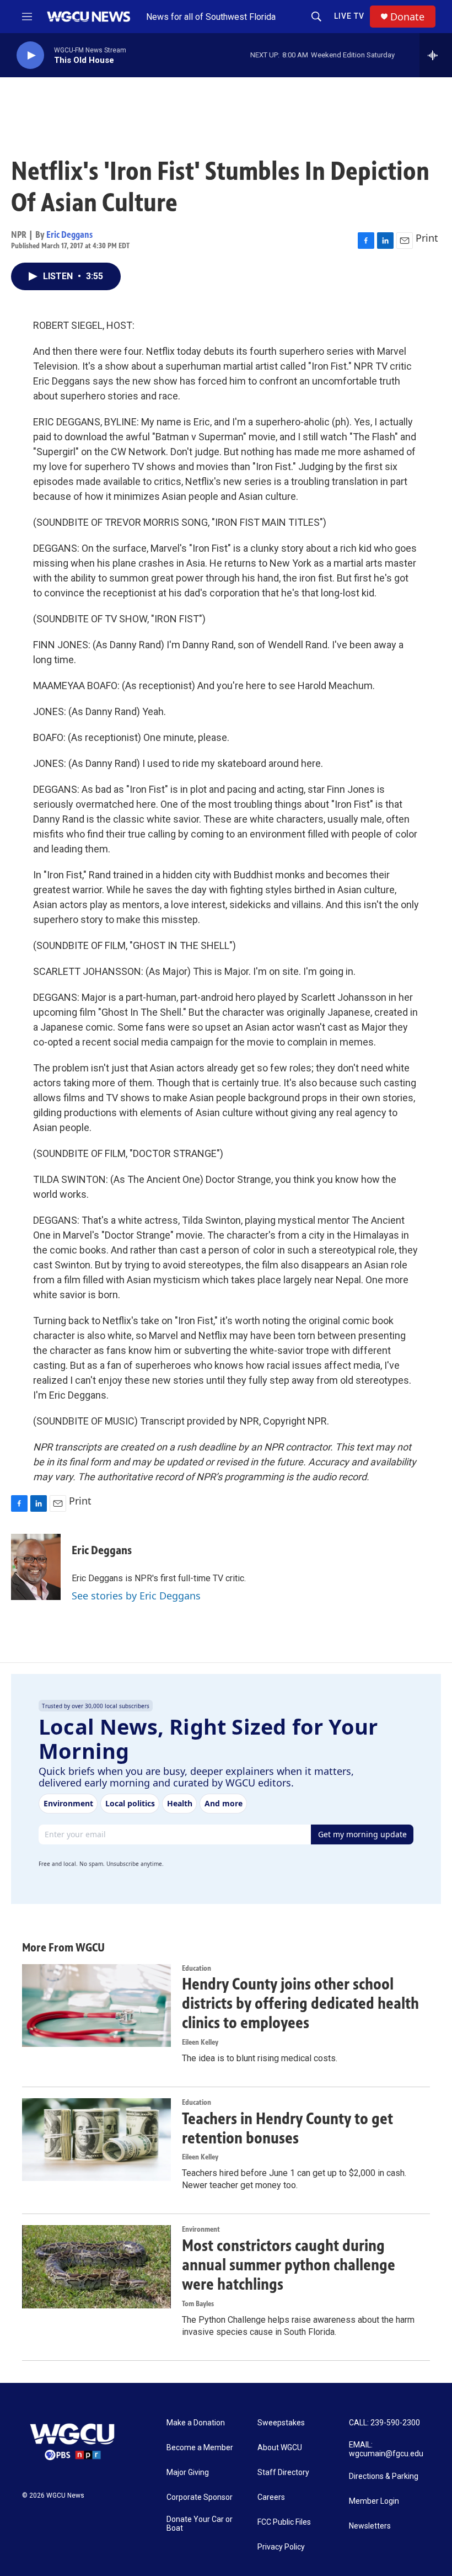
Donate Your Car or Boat (200, 2524)
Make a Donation (196, 2423)
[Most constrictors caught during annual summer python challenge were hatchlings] (96, 2266)
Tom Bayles (198, 2304)
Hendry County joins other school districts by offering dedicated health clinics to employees (300, 2003)
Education (197, 1968)
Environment (201, 2229)
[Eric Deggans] (36, 1567)
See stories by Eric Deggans (136, 1596)
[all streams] (436, 55)
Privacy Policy (281, 2547)
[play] (30, 55)
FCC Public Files (284, 2522)
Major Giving (188, 2473)
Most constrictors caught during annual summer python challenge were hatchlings (289, 2265)
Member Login (374, 2501)
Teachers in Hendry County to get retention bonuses (287, 2128)
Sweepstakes (281, 2423)
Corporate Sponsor (200, 2497)
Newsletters (370, 2526)
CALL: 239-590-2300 (384, 2423)
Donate (407, 17)
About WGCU (280, 2448)
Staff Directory (283, 2473)
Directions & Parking (384, 2476)
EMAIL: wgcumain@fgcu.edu (386, 2449)
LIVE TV (349, 16)
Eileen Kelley (200, 2042)
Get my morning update (362, 1834)
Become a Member (200, 2448)
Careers (271, 2497)
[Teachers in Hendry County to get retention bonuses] (96, 2140)
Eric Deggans (69, 234)
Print (427, 238)
